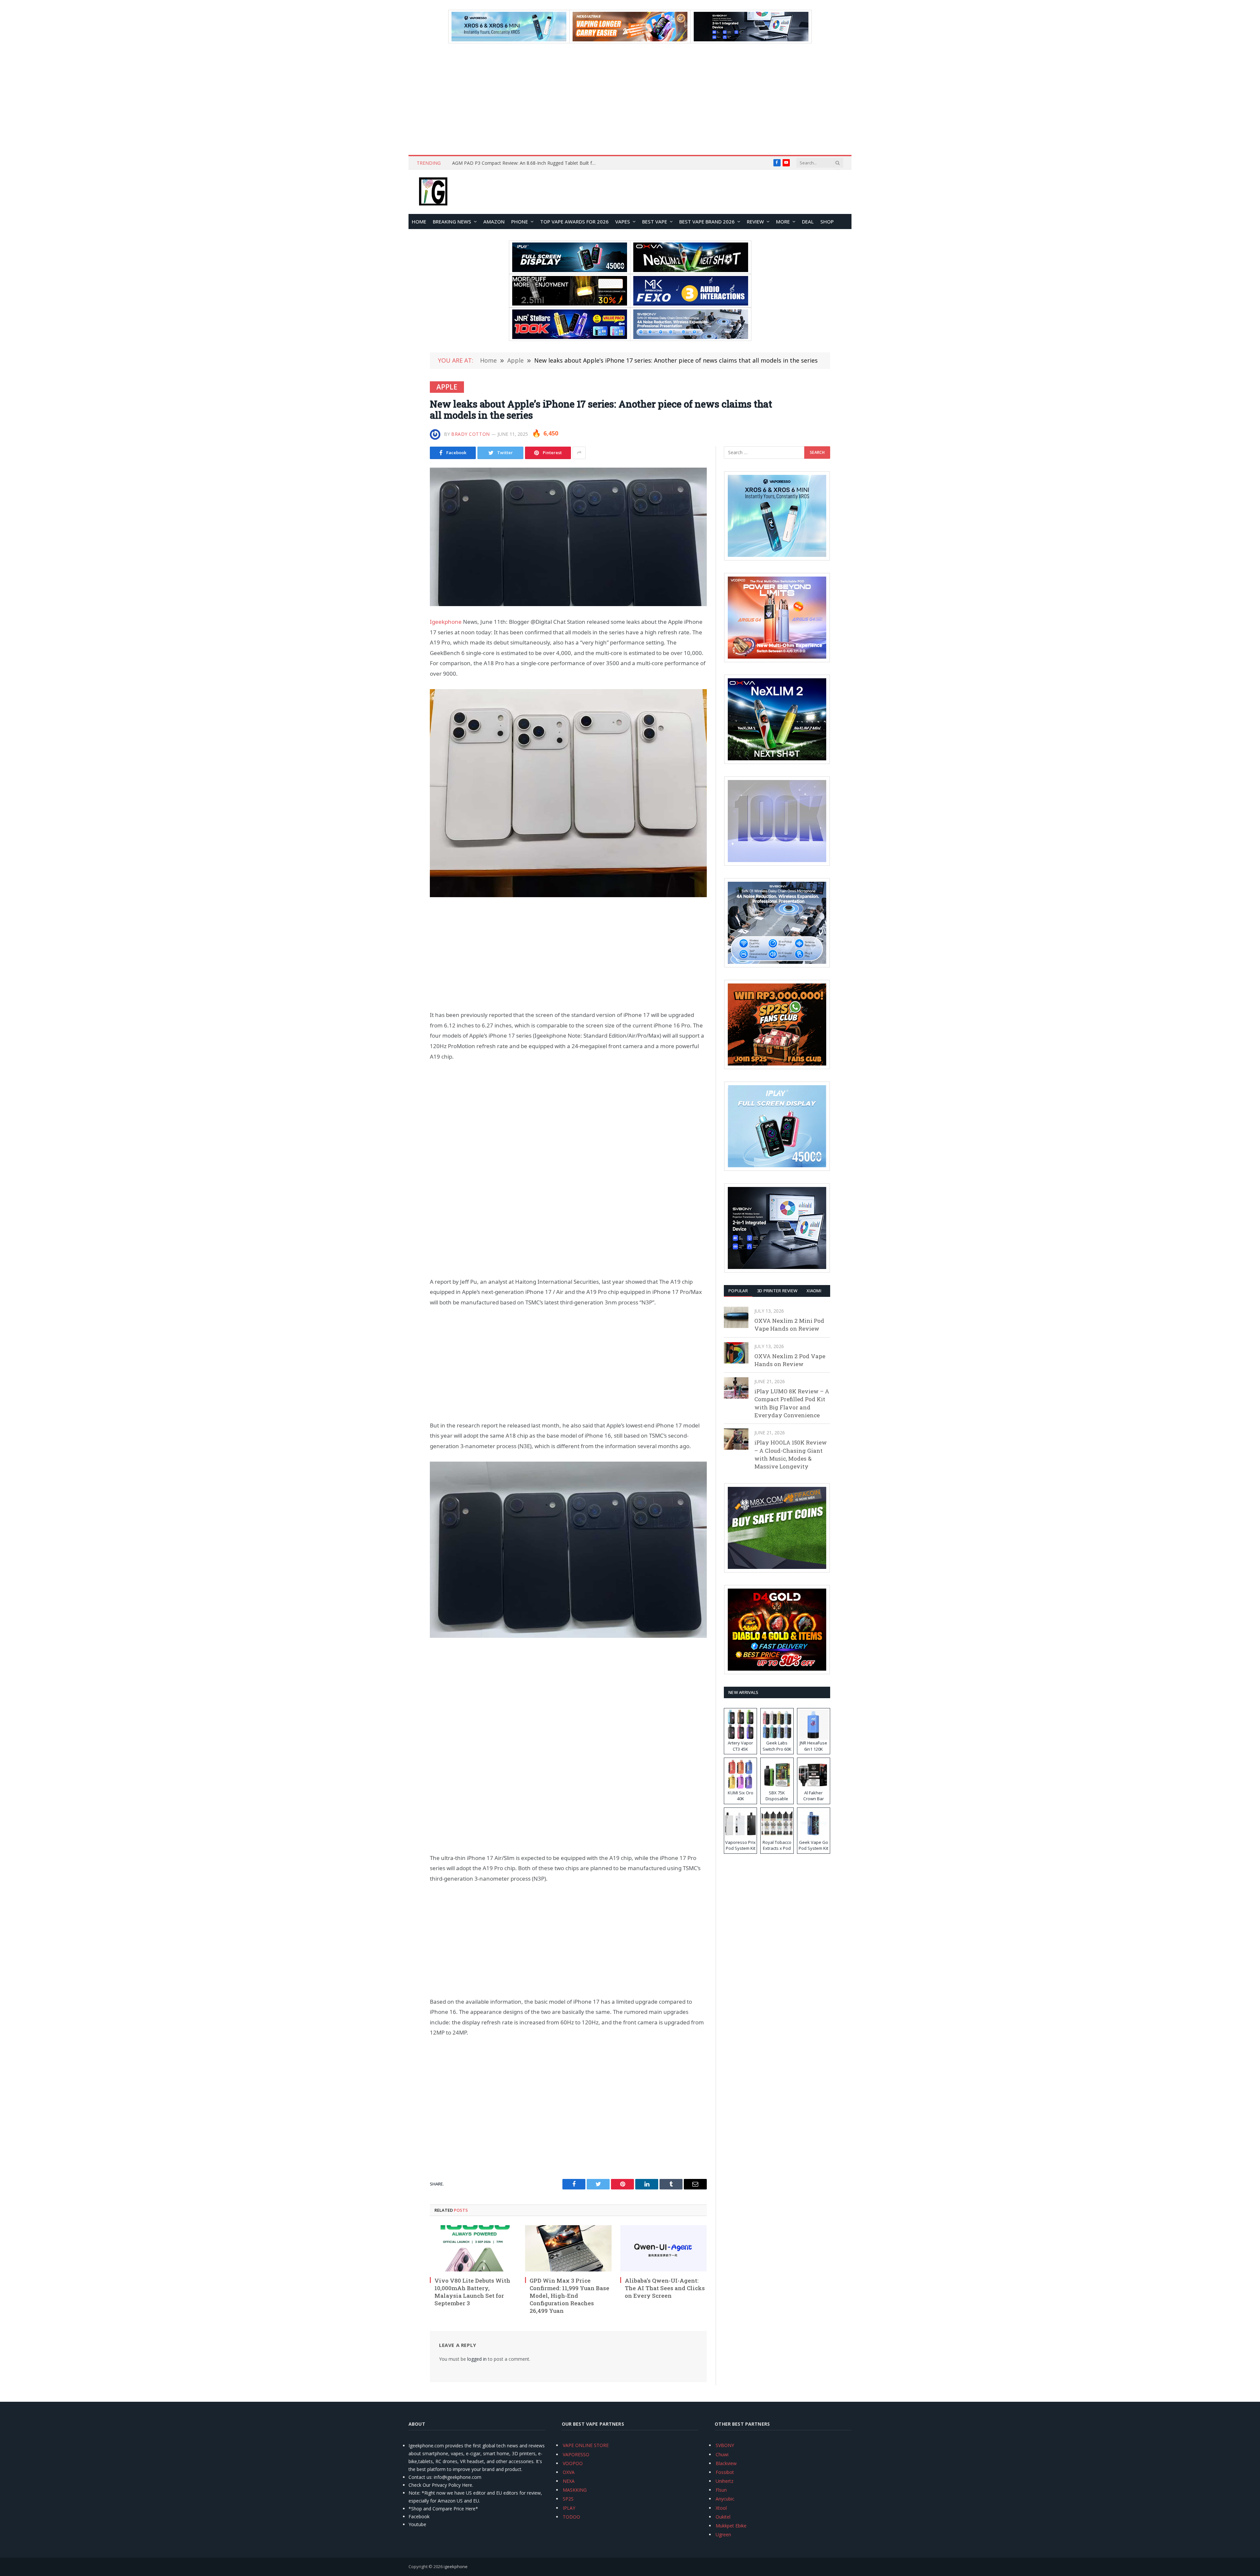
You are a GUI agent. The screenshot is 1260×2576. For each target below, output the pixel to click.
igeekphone (456, 2566)
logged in (477, 2359)
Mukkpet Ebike (731, 2526)
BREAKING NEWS (452, 222)
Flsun (721, 2490)
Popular (738, 1291)
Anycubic (725, 2499)
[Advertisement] (630, 99)
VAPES (623, 222)
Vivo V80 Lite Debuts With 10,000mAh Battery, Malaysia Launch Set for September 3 (472, 2292)
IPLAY (569, 2508)
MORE (783, 222)
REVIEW (755, 222)
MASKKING (575, 2490)
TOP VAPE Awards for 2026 (574, 222)
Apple (447, 387)
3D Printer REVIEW (777, 1291)
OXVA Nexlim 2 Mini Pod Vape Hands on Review (789, 1325)
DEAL (808, 222)
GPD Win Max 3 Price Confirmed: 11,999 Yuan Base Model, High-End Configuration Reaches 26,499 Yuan (569, 2296)
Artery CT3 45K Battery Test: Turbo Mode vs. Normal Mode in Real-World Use (526, 163)
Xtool (721, 2508)
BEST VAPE (655, 222)
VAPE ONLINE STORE (586, 2445)
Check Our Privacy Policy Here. (441, 2485)
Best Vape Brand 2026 (707, 222)
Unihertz (724, 2481)
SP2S (568, 2499)
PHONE (520, 222)
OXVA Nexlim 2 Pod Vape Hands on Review (790, 1360)
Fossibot (725, 2472)
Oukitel (723, 2517)
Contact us (420, 2477)
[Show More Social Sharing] (579, 453)
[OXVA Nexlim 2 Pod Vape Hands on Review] (736, 1353)
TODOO (571, 2517)
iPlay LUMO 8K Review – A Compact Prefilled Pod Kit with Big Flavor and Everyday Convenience (792, 1403)
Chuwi (722, 2454)
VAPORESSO (576, 2454)
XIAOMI (814, 1291)
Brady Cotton (471, 434)
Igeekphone (446, 622)
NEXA (569, 2481)
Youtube (417, 2524)
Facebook (419, 2516)
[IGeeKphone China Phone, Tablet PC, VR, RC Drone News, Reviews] (433, 192)
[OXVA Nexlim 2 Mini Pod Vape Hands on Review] (736, 1317)
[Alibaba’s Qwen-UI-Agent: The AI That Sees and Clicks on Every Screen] (663, 2248)
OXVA (569, 2472)
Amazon (494, 222)
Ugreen (723, 2534)
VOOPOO (573, 2463)
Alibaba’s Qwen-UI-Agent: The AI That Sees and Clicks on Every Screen (665, 2288)
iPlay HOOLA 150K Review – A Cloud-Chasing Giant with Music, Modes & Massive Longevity (791, 1454)
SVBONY (725, 2445)
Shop (827, 222)
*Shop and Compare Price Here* (443, 2509)
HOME (419, 222)
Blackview (726, 2463)
